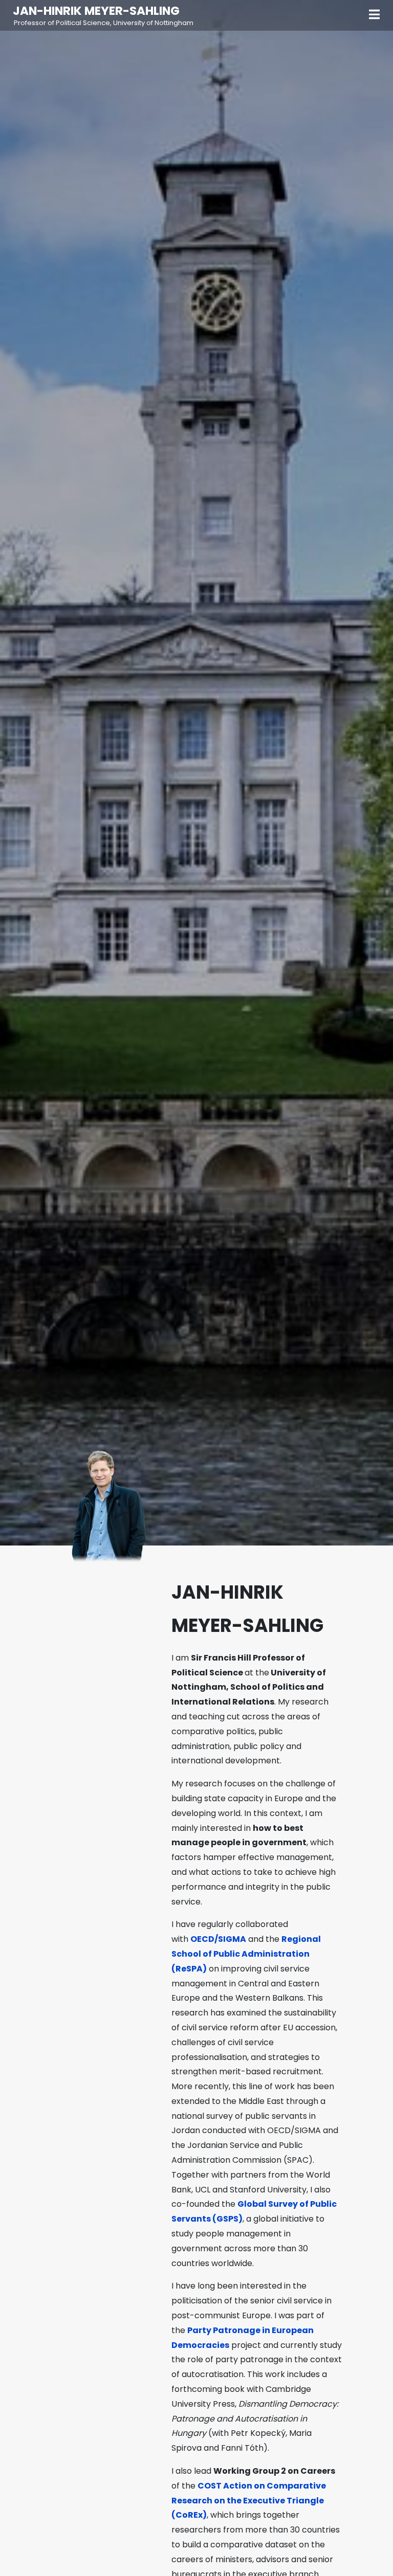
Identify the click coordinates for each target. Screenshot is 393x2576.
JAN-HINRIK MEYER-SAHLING (96, 11)
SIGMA (232, 1939)
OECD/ (204, 1939)
